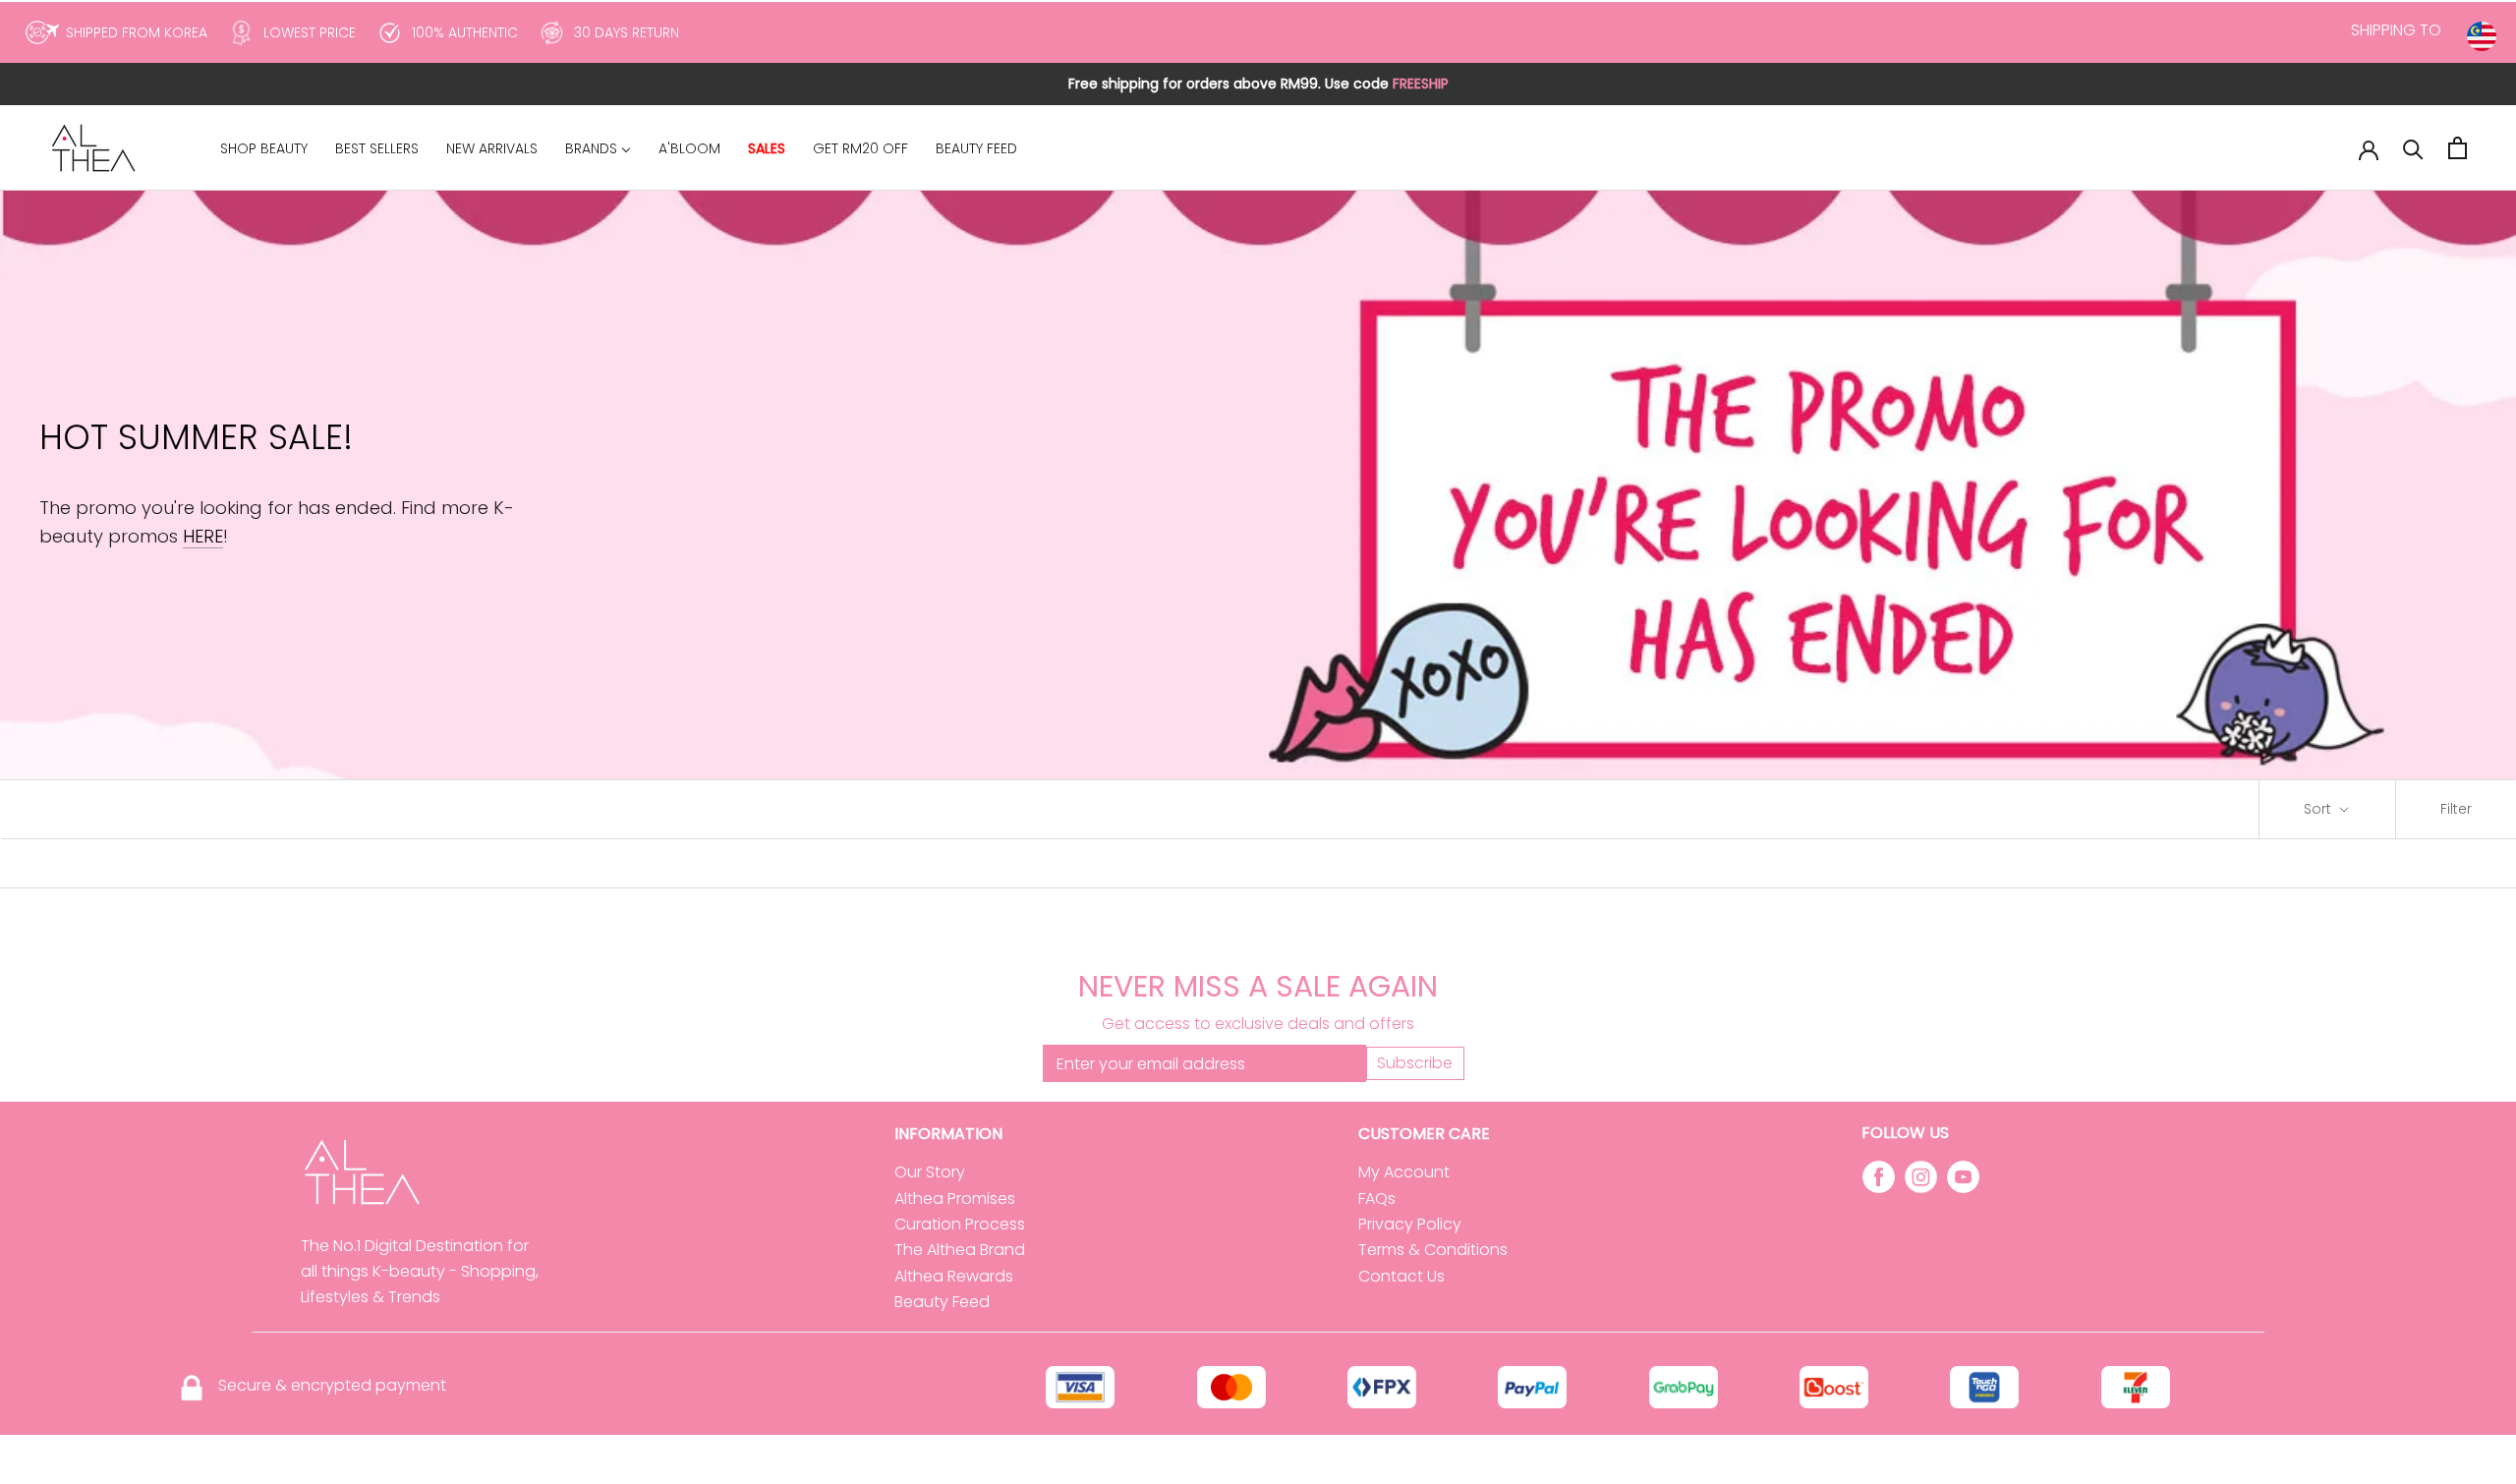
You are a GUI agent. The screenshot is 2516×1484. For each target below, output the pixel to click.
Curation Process (960, 1224)
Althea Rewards (954, 1276)
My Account (1404, 1172)
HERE (203, 536)
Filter (2456, 809)
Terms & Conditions (1433, 1250)
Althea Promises (955, 1199)
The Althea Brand (960, 1250)
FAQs (1377, 1199)
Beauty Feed (942, 1302)
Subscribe (1415, 1063)
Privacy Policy (1410, 1224)
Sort (2319, 809)
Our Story (930, 1172)
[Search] (2413, 148)
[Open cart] (2458, 148)
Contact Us (1401, 1276)
